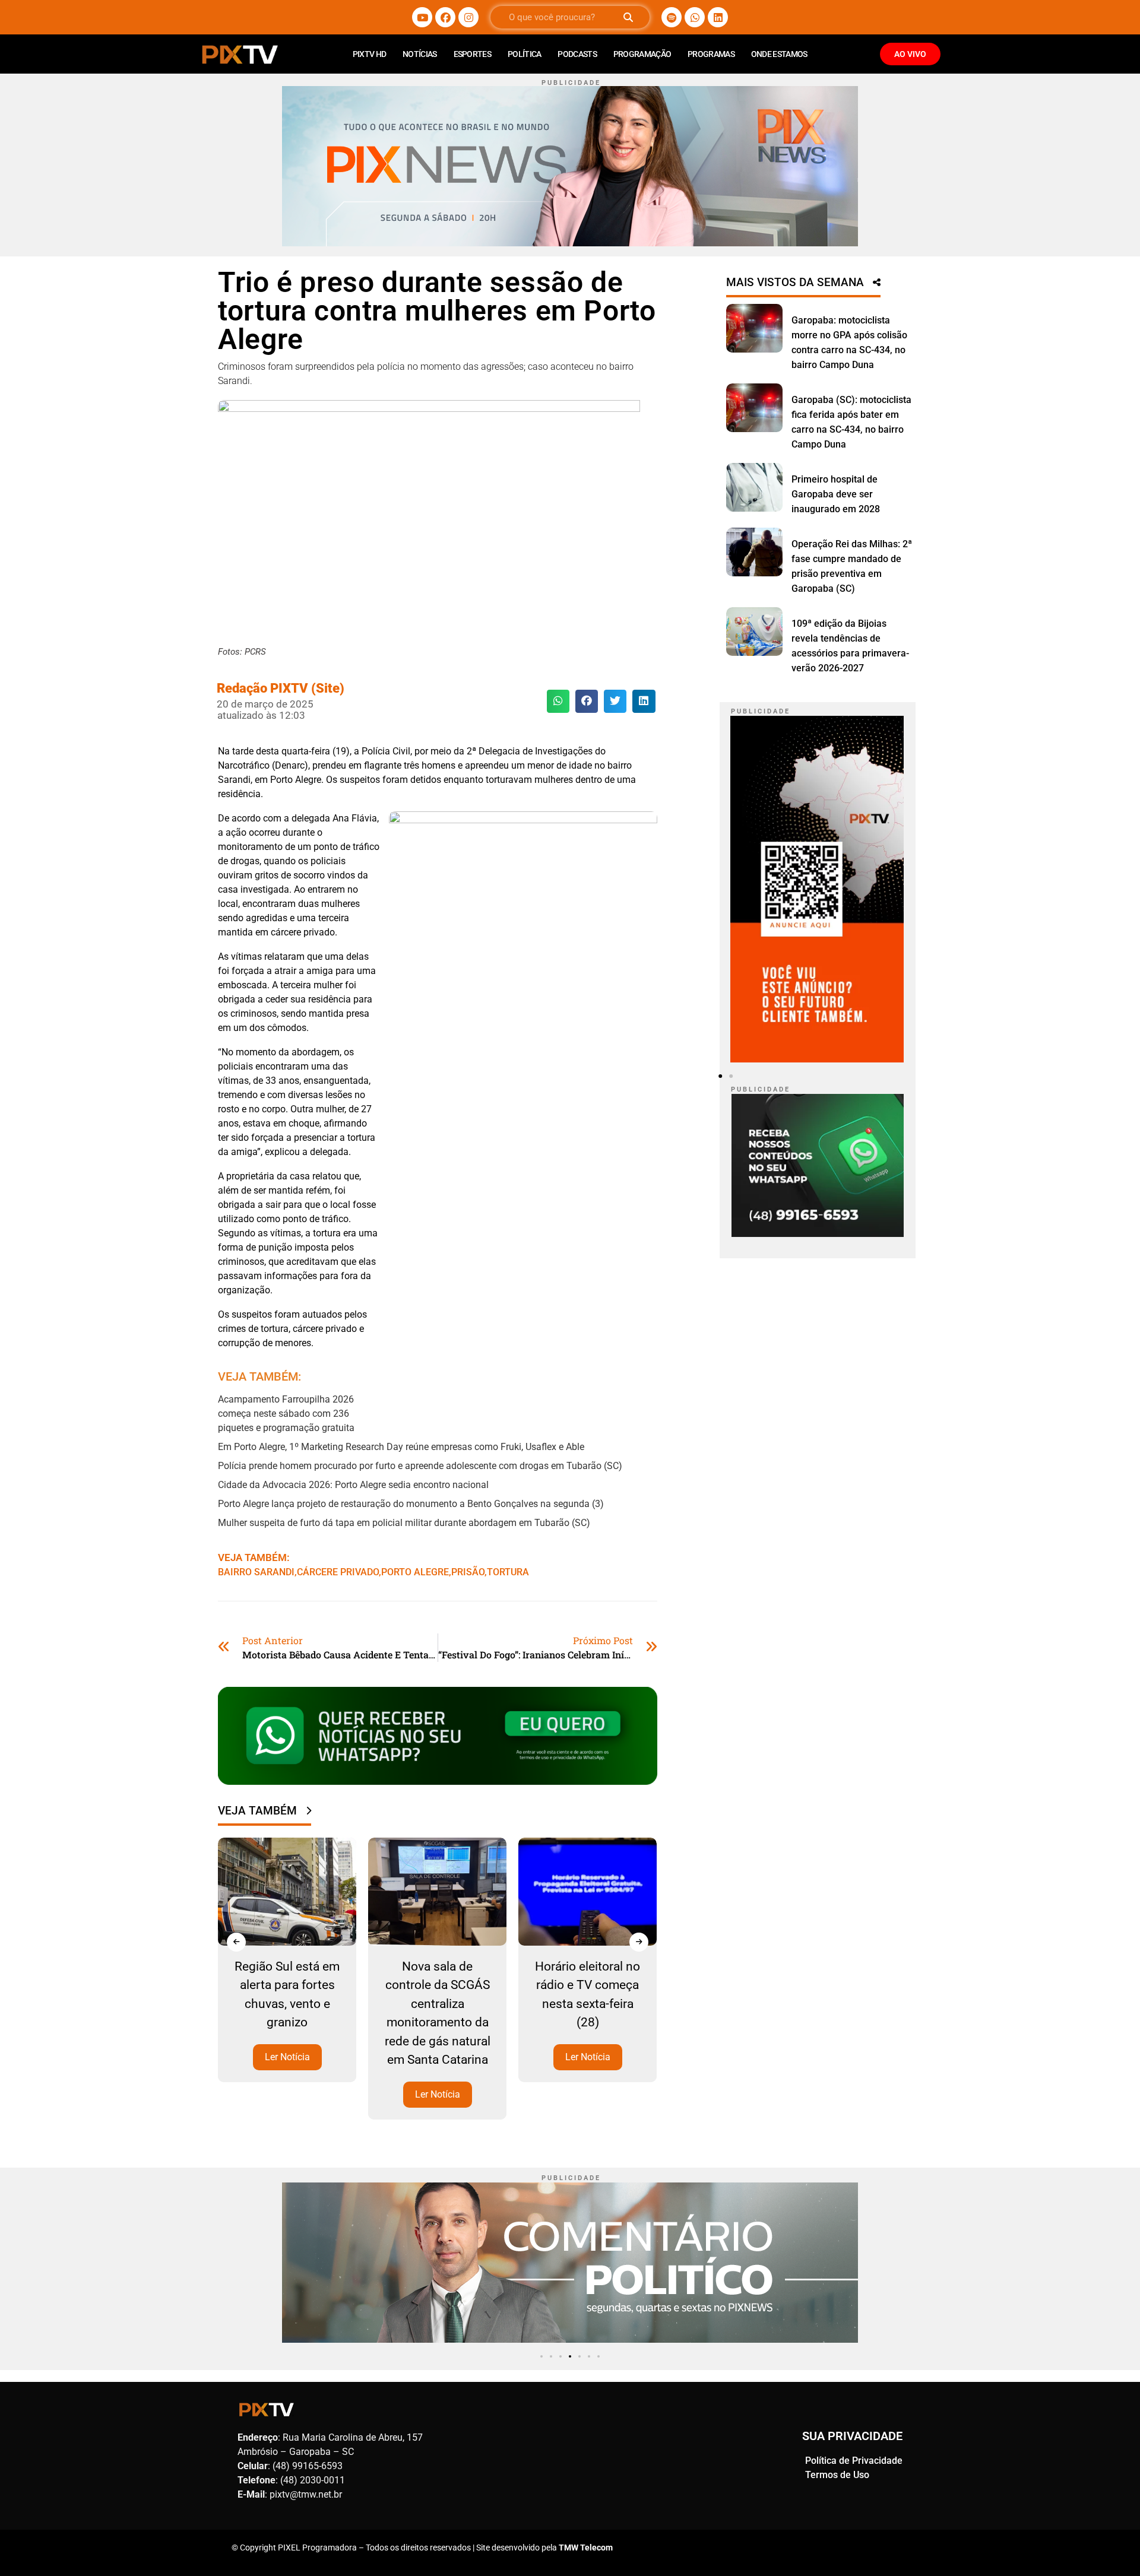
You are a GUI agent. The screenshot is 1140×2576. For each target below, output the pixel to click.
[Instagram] (468, 17)
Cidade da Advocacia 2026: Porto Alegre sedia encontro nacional (353, 1485)
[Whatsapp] (695, 17)
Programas (711, 54)
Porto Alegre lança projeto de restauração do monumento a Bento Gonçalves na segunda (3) (411, 1504)
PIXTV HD (369, 54)
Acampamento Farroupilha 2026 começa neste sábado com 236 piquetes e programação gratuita (286, 1414)
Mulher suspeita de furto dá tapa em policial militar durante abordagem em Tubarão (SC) (404, 1523)
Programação (642, 54)
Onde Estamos (779, 54)
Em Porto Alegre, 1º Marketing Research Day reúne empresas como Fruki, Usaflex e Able (401, 1447)
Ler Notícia (287, 2094)
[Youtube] (422, 17)
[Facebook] (445, 17)
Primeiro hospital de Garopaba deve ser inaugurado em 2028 (836, 494)
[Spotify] (672, 17)
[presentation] (236, 1942)
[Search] (628, 17)
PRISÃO (468, 1572)
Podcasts (577, 54)
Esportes (472, 54)
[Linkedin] (718, 17)
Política (524, 54)
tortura (508, 1572)
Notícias (419, 54)
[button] (558, 701)
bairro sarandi (256, 1572)
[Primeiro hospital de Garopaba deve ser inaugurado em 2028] (754, 487)
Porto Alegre (415, 1572)
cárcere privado (338, 1572)
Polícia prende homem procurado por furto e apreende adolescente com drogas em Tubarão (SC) (420, 1466)
